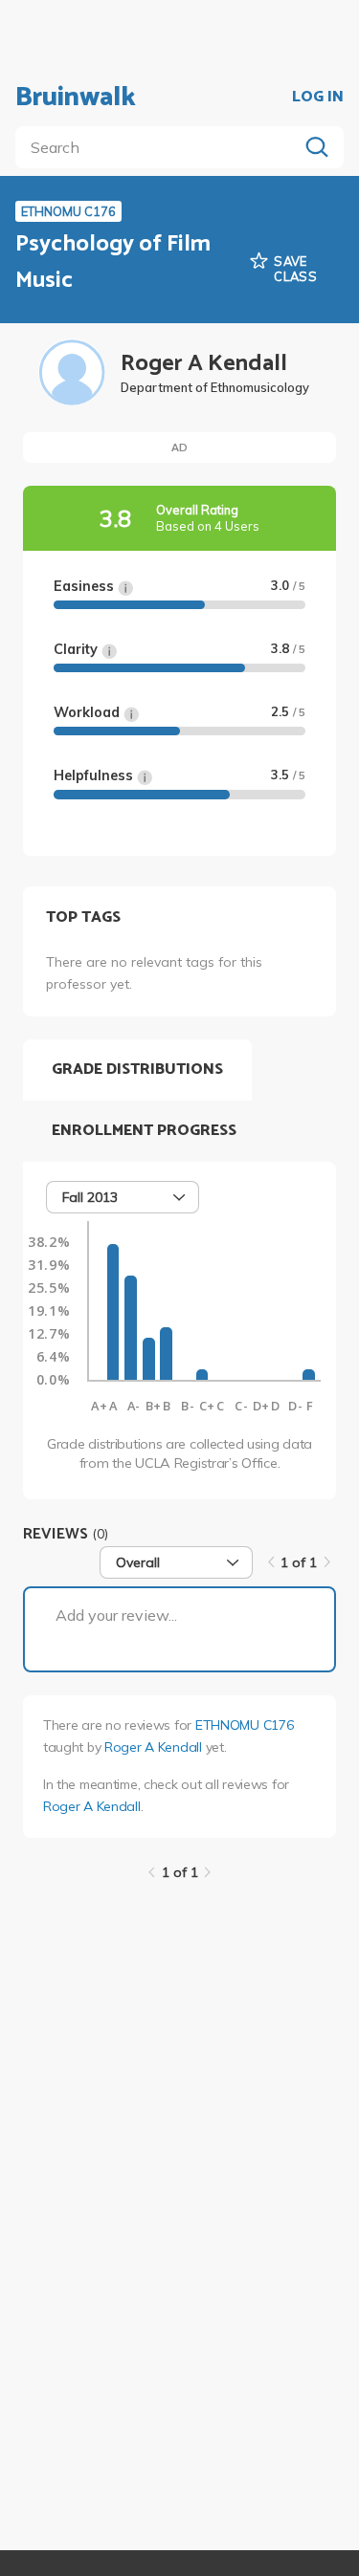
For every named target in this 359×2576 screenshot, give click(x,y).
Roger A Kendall (153, 1747)
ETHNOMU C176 (245, 1725)
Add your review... (116, 1615)
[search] (160, 147)
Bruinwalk (76, 98)
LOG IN (318, 98)
